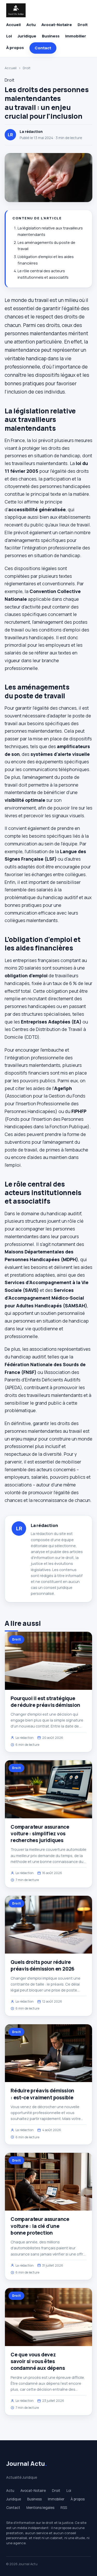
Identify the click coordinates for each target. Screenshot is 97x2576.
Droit (83, 25)
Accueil (13, 25)
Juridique (27, 36)
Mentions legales (40, 2508)
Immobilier (76, 36)
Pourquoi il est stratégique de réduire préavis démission (45, 1702)
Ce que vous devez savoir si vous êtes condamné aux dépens (38, 2361)
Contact (43, 48)
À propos (15, 48)
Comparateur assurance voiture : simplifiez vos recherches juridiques (40, 1834)
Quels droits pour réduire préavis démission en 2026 (43, 1965)
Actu (31, 25)
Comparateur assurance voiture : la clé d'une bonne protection (40, 2226)
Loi (9, 36)
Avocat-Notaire (57, 25)
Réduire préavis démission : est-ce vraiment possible (42, 2094)
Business (51, 36)
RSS (64, 2508)
